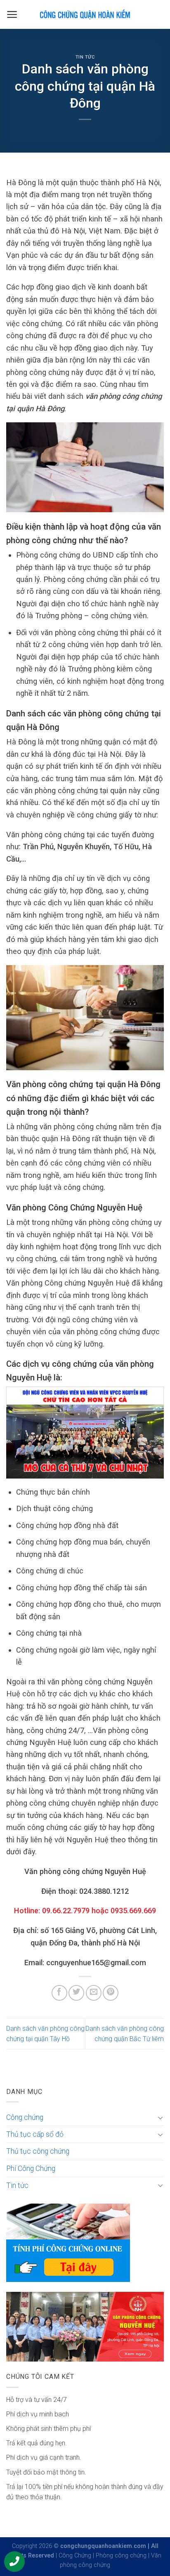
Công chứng (25, 2117)
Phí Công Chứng (31, 2169)
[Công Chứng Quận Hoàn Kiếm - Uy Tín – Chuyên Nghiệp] (85, 14)
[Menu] (12, 14)
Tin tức (85, 57)
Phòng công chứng (121, 2556)
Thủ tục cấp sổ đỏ (35, 2134)
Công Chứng (75, 2556)
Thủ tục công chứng (38, 2151)
